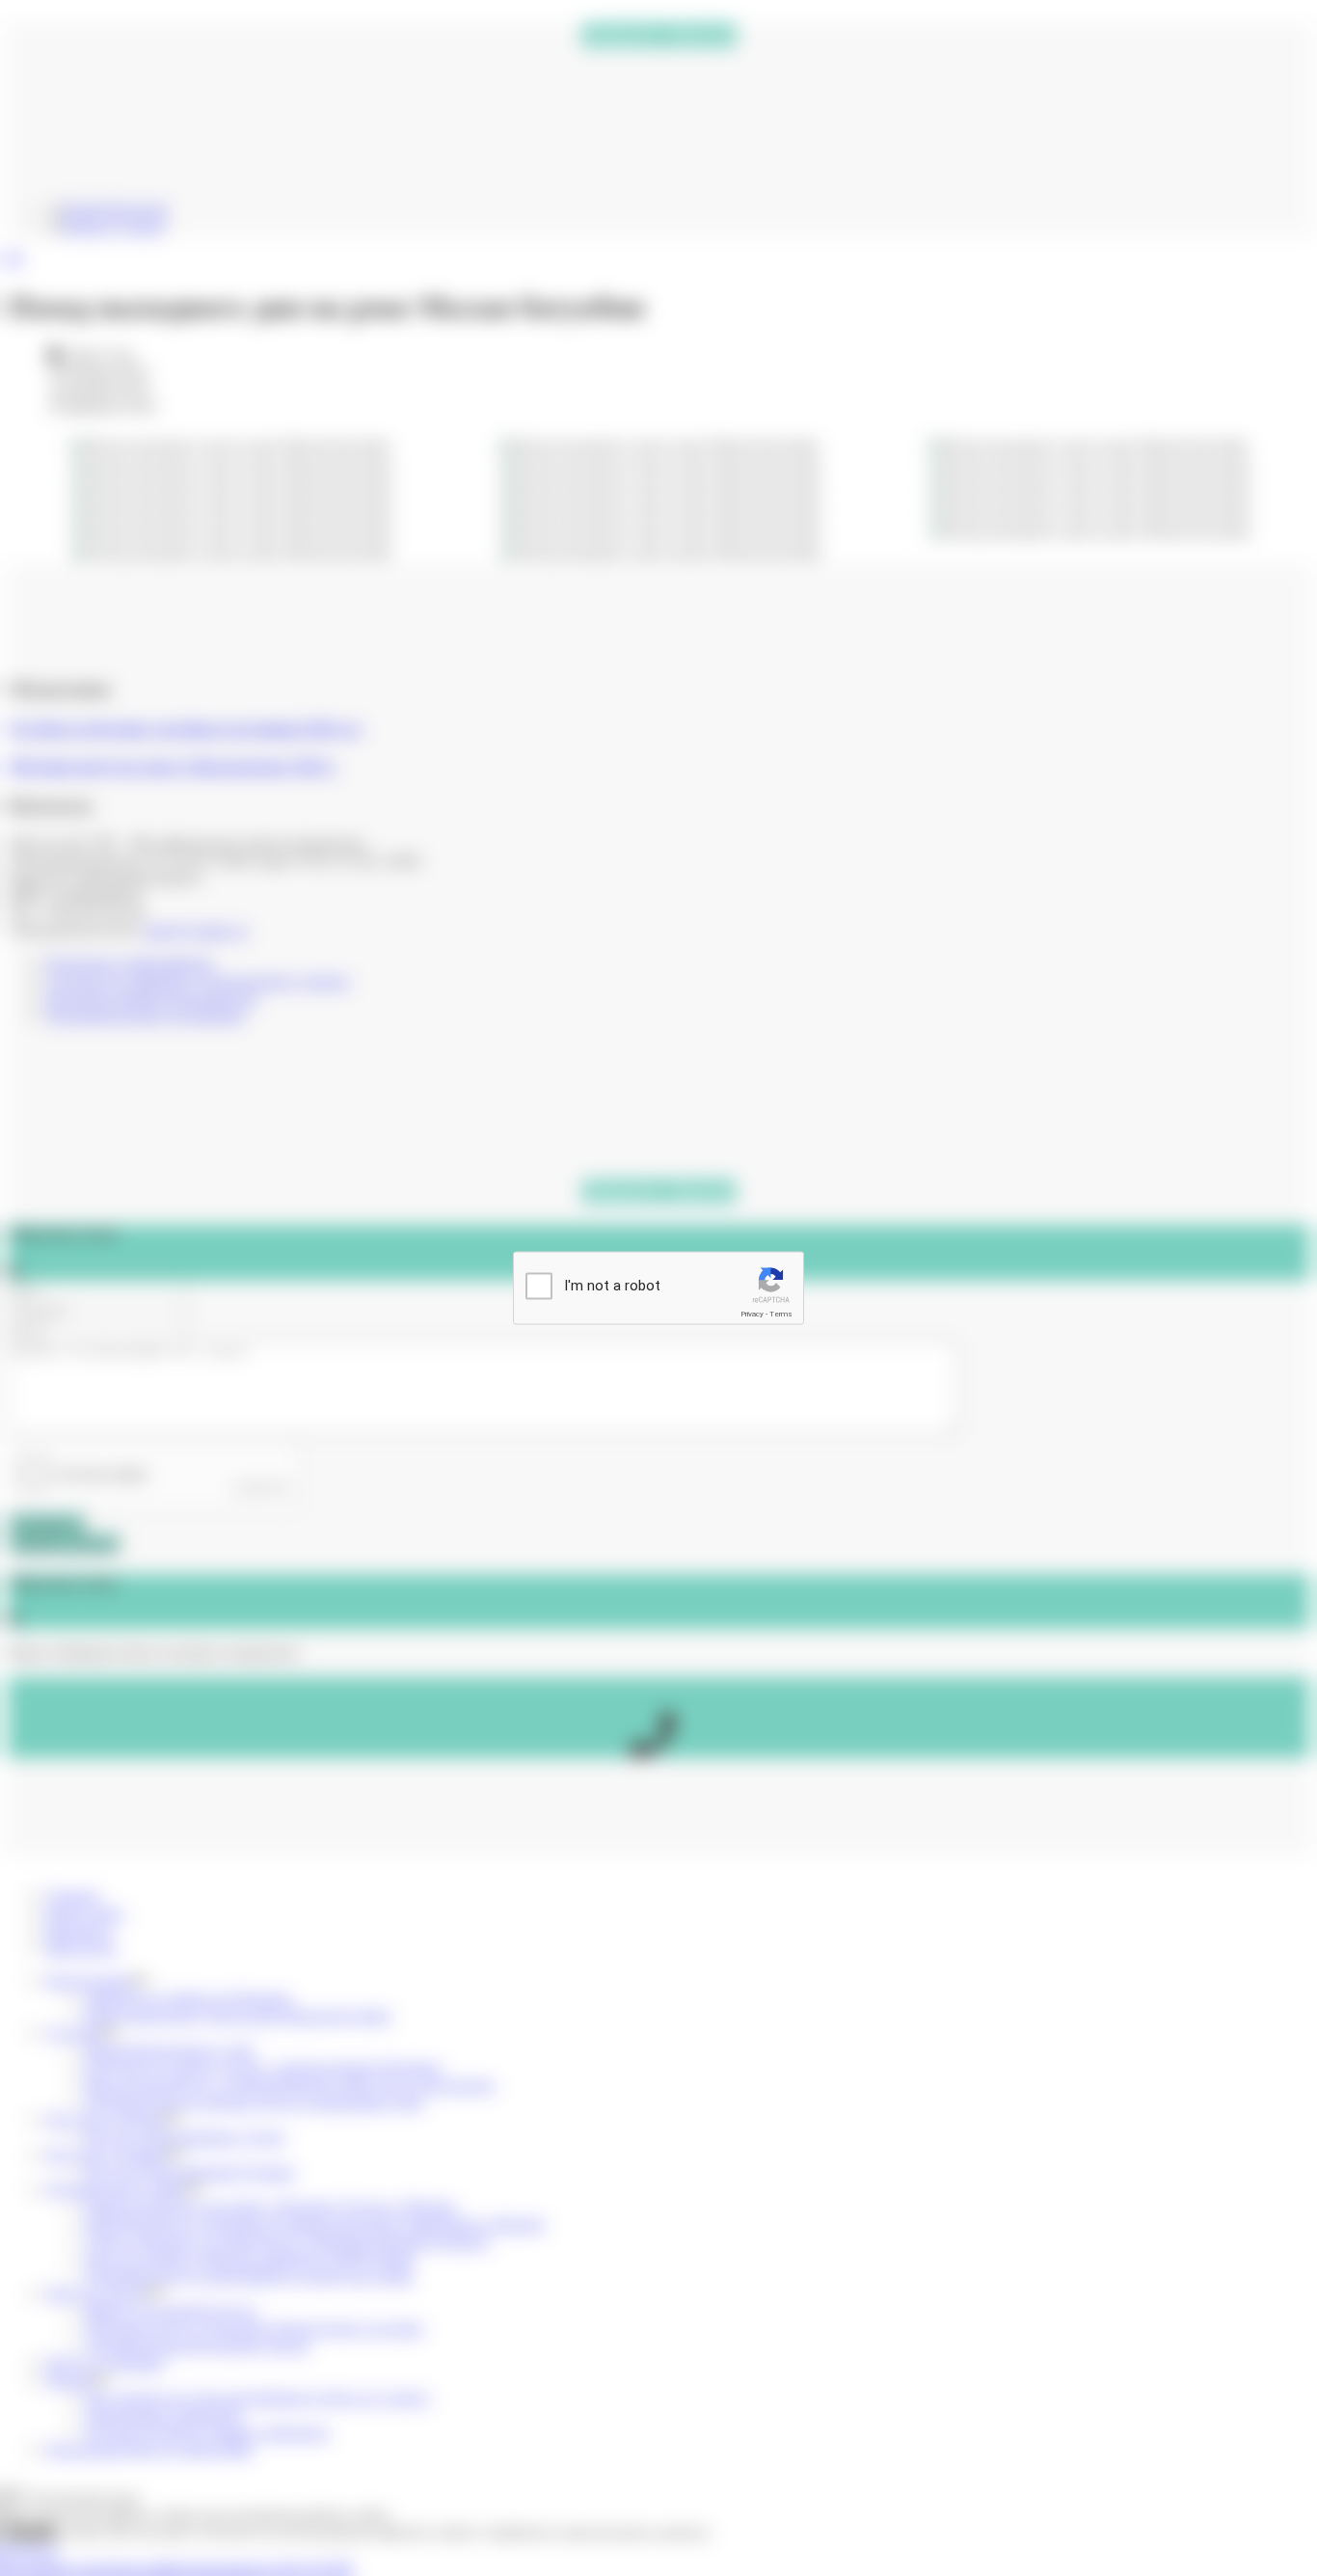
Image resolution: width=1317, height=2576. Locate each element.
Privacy (752, 1314)
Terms (781, 1314)
